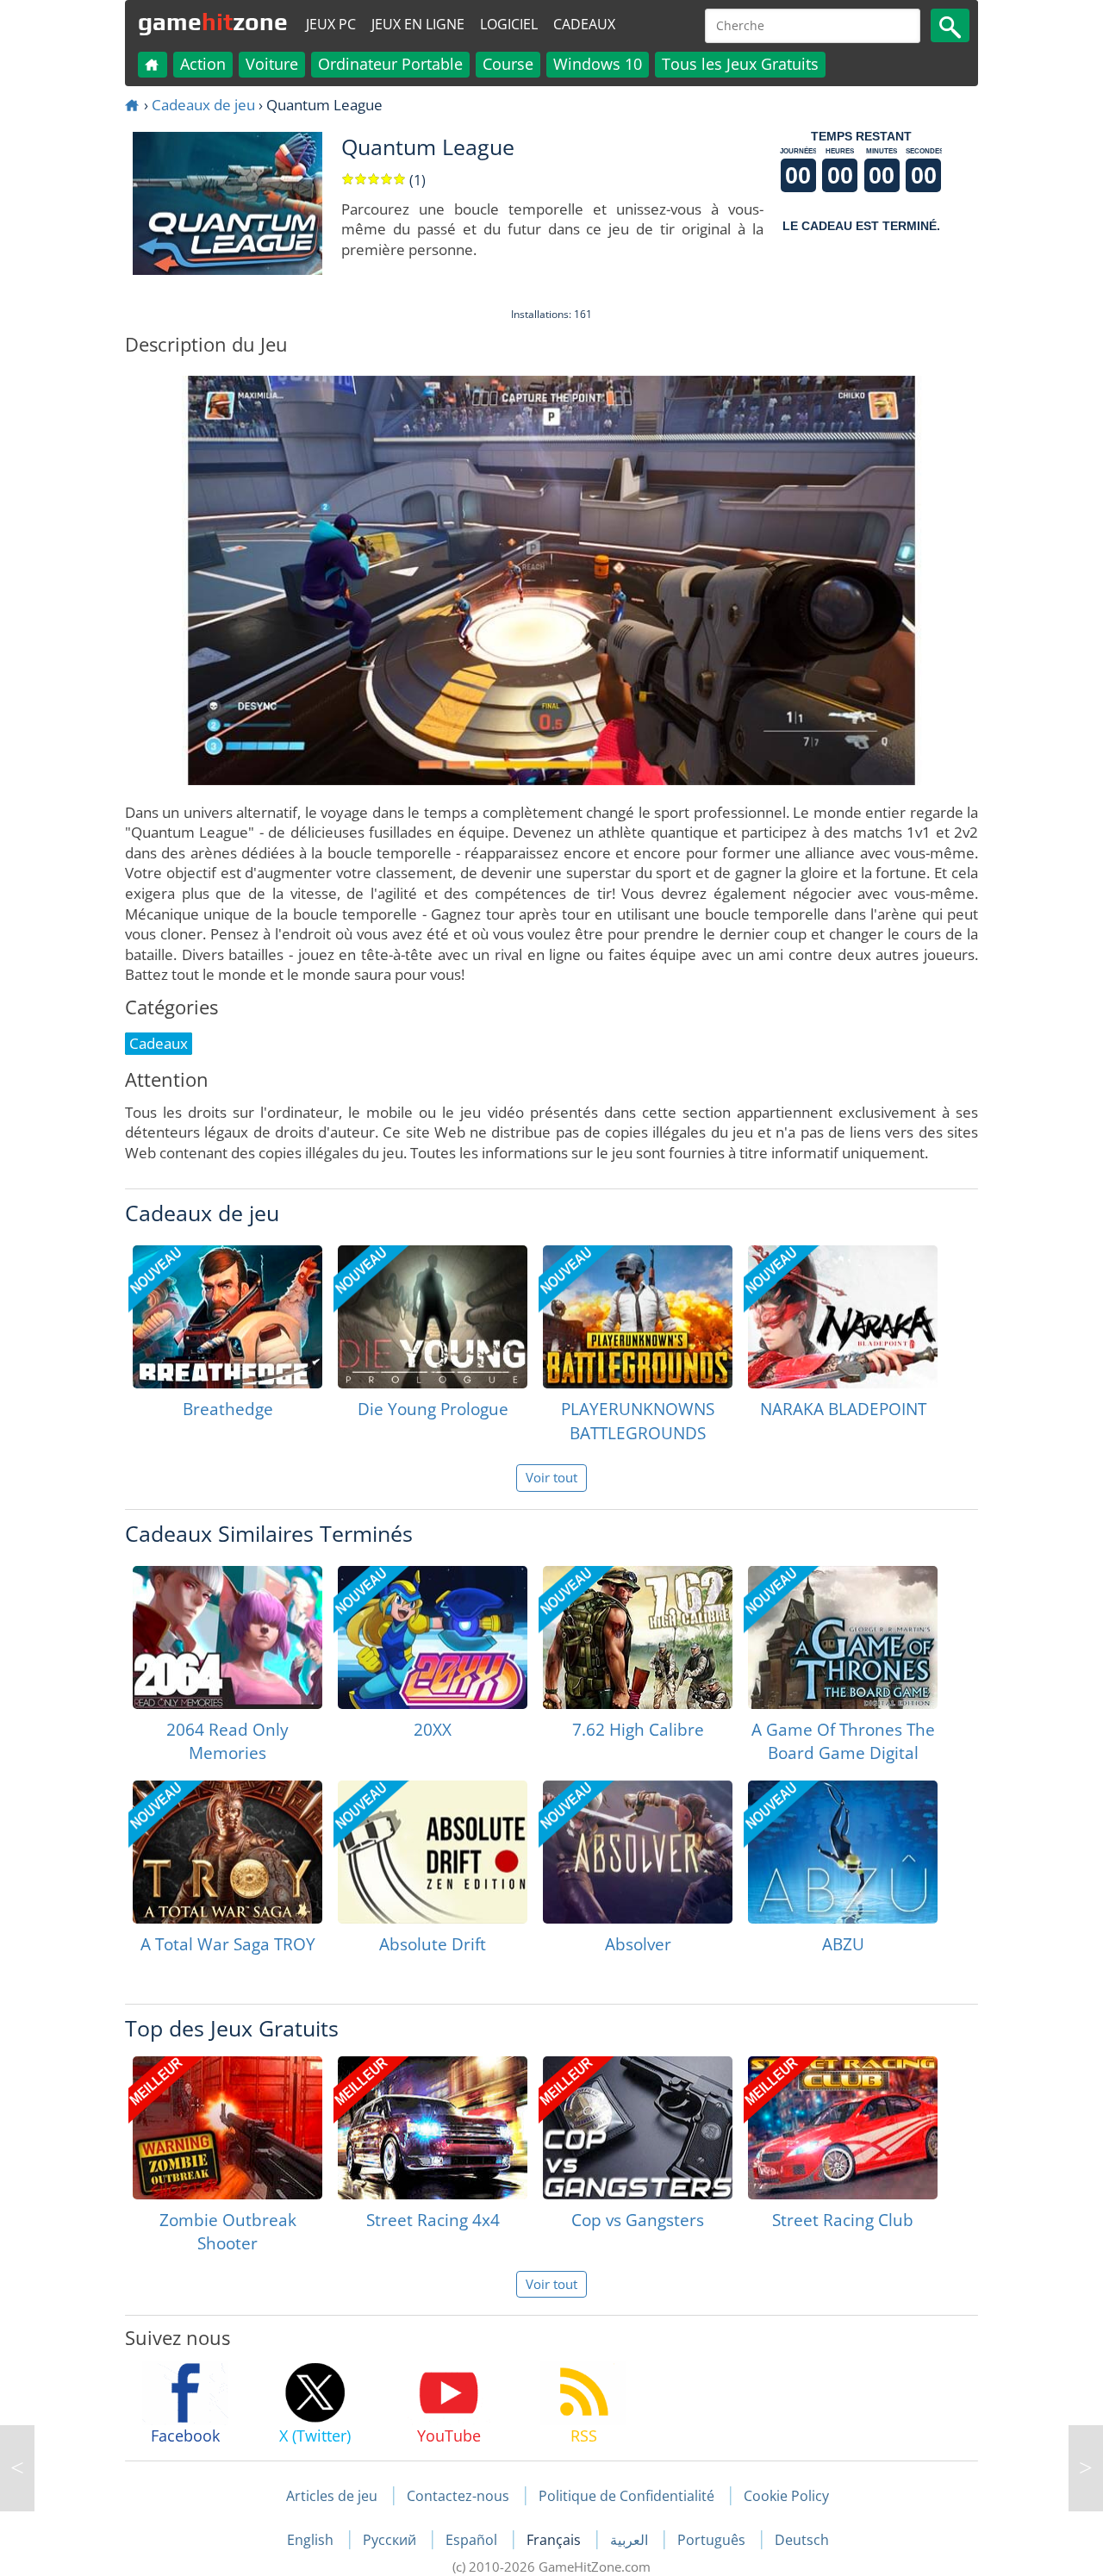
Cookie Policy (786, 2496)
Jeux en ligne (418, 24)
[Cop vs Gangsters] (638, 2128)
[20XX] (433, 1637)
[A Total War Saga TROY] (227, 1852)
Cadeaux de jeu (203, 105)
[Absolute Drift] (433, 1852)
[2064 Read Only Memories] (227, 1637)
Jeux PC (331, 24)
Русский (391, 2540)
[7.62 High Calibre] (638, 1637)
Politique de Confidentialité (626, 2496)
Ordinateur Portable (390, 64)
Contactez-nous (458, 2496)
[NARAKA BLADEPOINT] (843, 1317)
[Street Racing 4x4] (433, 2128)
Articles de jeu (332, 2496)
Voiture (272, 64)
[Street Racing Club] (843, 2128)
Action (203, 64)
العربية (631, 2540)
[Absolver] (638, 1852)
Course (508, 64)
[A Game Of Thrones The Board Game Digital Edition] (843, 1637)
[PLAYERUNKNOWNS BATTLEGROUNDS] (638, 1317)
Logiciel (509, 24)
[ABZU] (843, 1852)
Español (473, 2540)
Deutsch (802, 2540)
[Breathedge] (227, 1317)
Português (713, 2540)
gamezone (213, 22)
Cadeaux (584, 24)
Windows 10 (598, 64)
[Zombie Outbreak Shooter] (227, 2128)
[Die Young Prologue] (433, 1317)
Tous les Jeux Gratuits (740, 64)
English (312, 2540)
